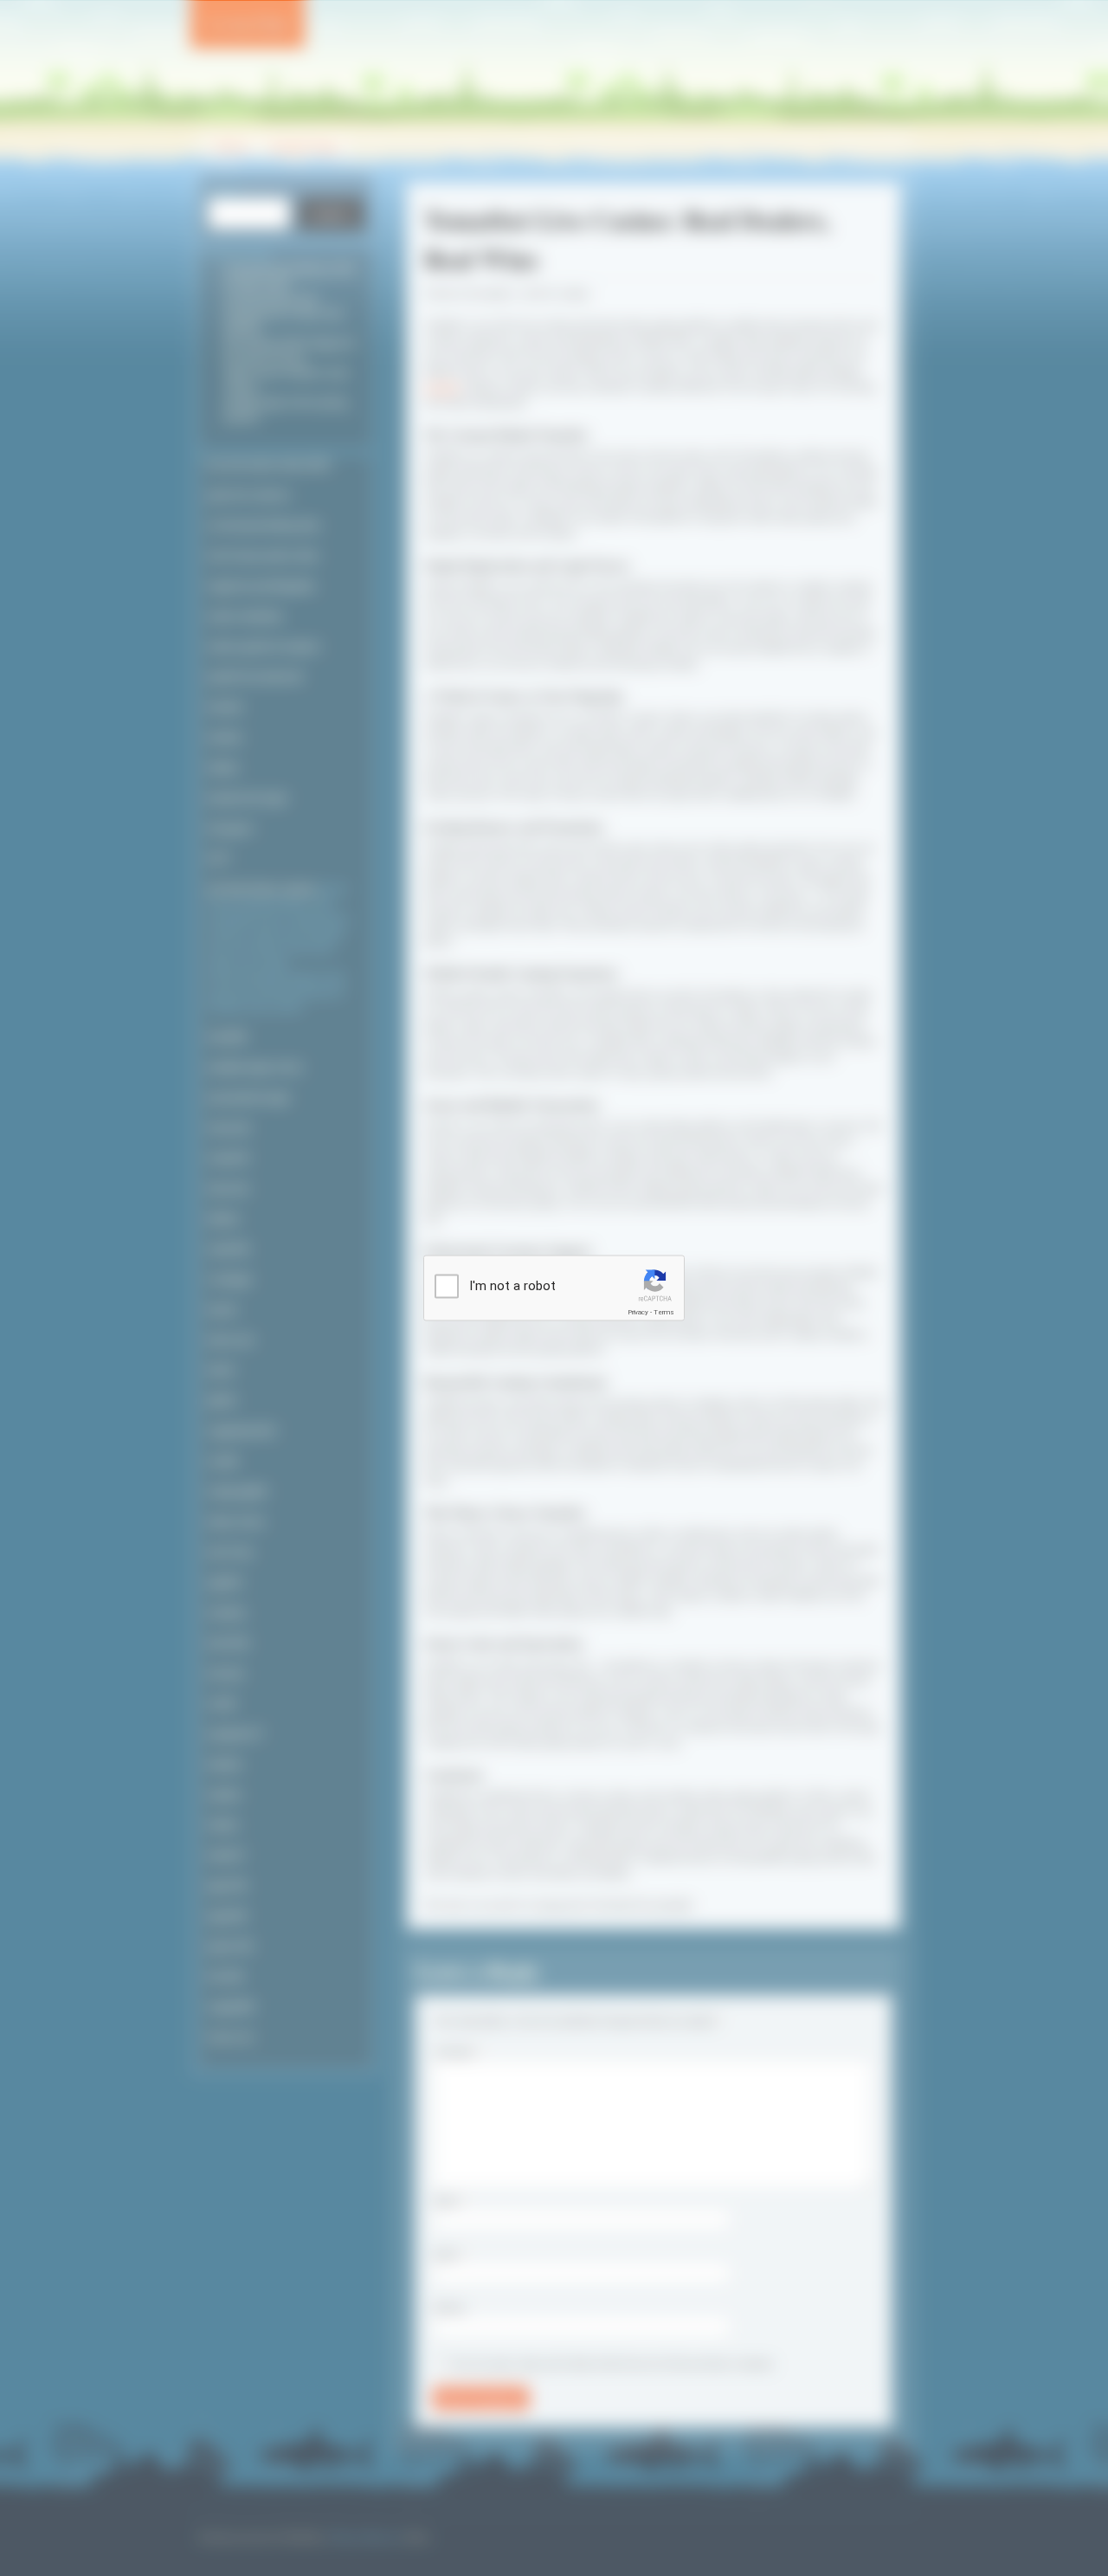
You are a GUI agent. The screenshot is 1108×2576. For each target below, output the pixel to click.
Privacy (638, 1312)
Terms (664, 1312)
